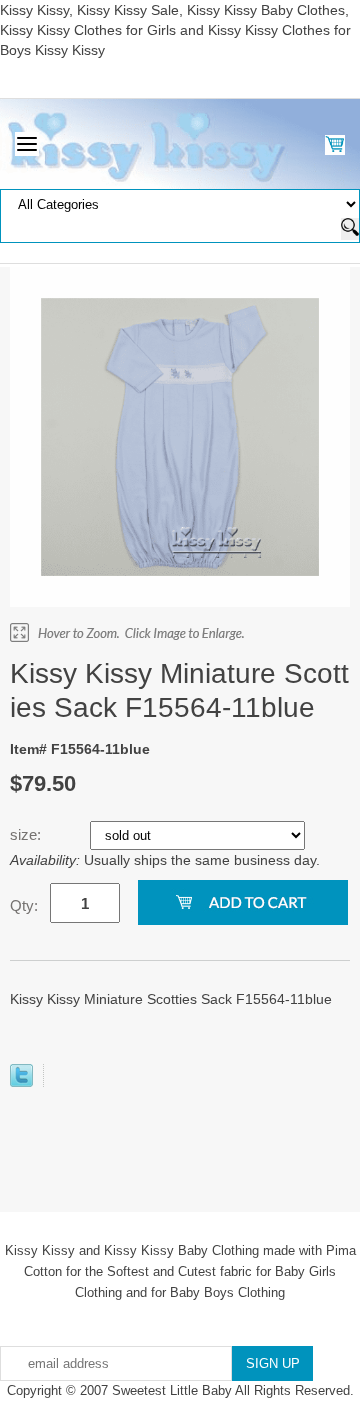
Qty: (24, 905)
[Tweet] (21, 1082)
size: (27, 834)
